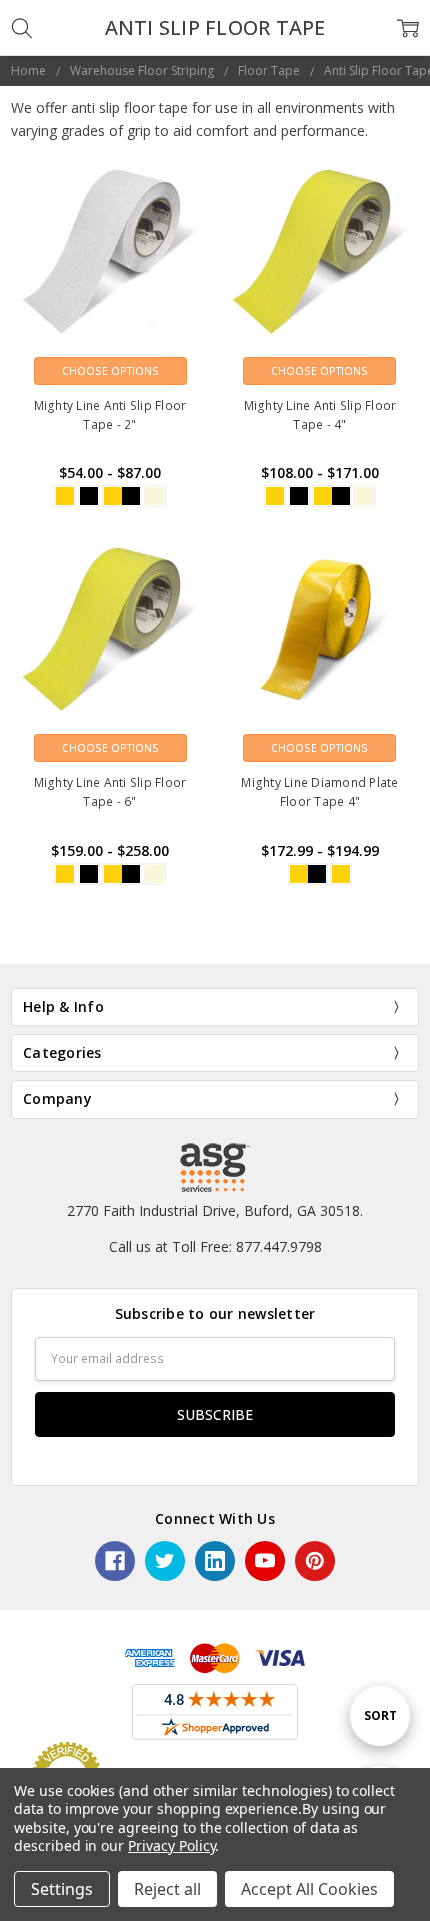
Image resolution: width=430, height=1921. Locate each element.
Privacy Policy (171, 1845)
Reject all (167, 1889)
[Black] (89, 496)
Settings (62, 1889)
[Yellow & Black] (122, 496)
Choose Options (110, 371)
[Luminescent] (155, 496)
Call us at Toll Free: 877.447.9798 (215, 1246)
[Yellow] (65, 496)
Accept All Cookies (309, 1889)
